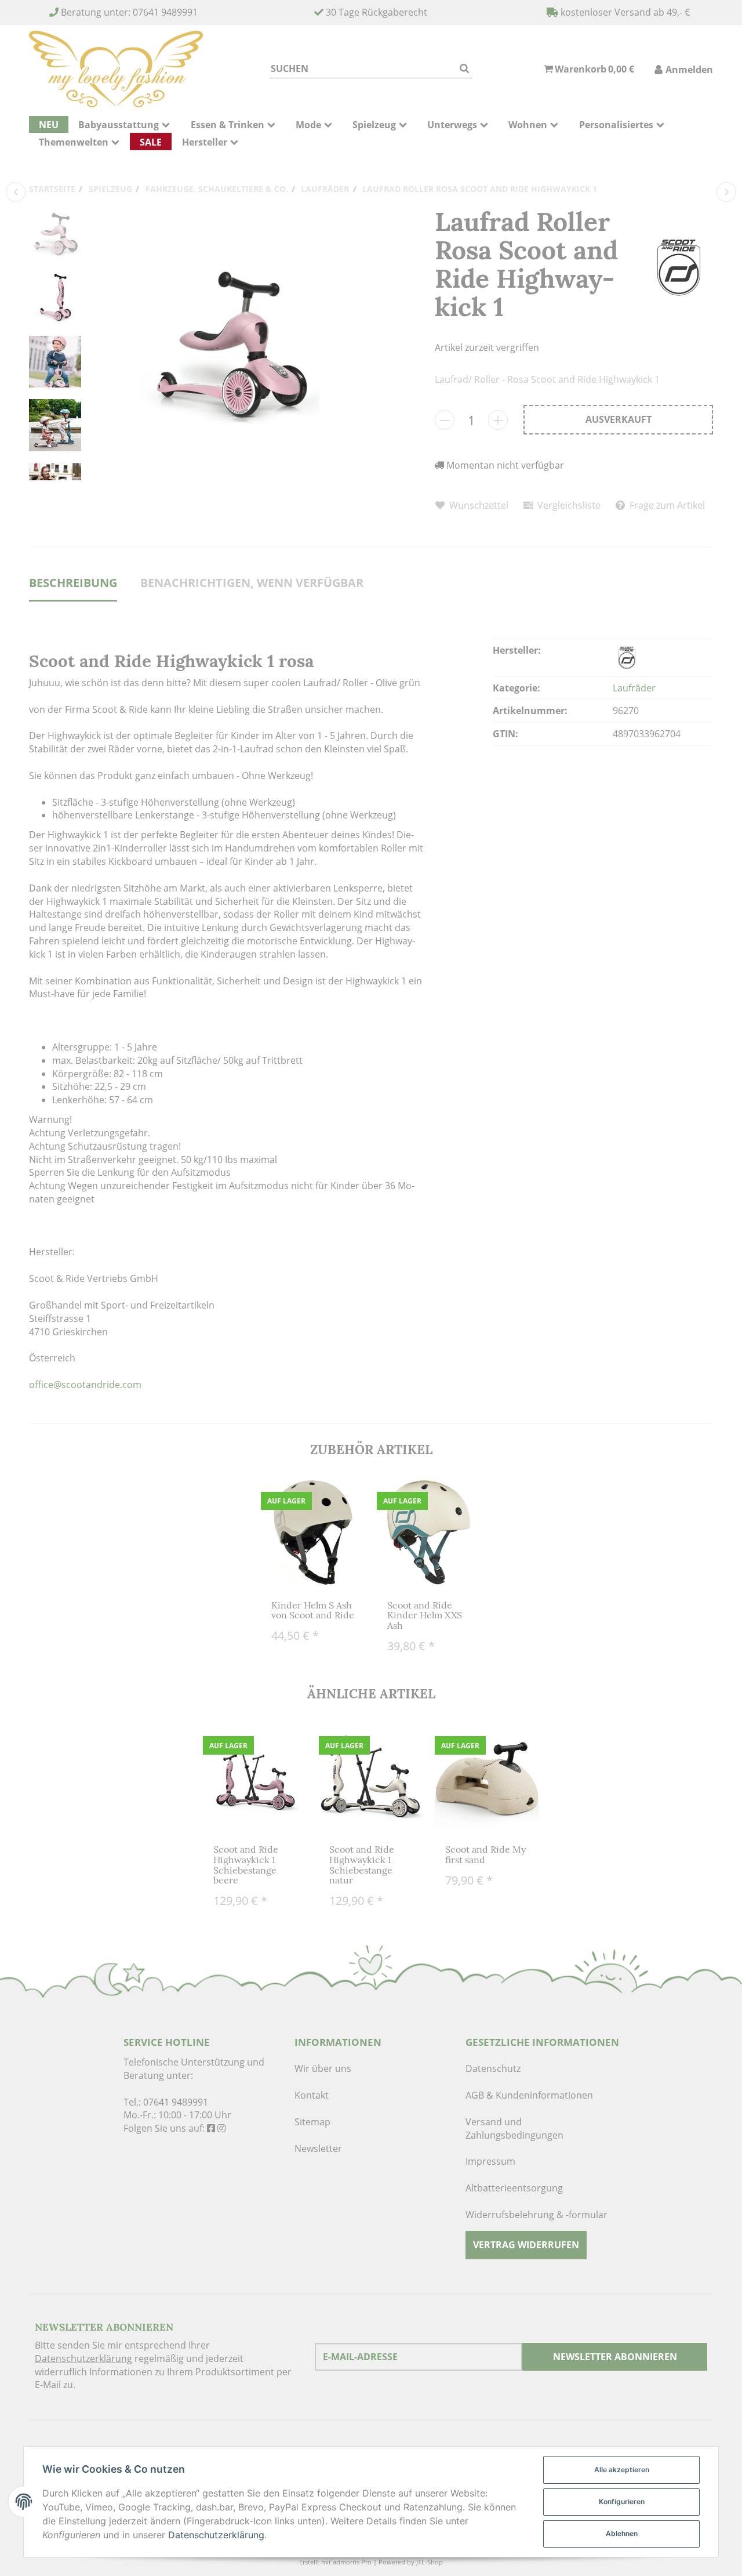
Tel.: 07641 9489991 (166, 2102)
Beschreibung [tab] (73, 583)
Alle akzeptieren (622, 2470)
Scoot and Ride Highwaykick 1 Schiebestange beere (246, 1865)
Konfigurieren (622, 2501)
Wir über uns (323, 2068)
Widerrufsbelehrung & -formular (537, 2215)
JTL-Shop (430, 2562)
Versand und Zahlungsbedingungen (514, 2128)
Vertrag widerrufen (526, 2245)
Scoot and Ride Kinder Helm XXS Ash (425, 1615)
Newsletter (318, 2149)
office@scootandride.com (85, 1385)
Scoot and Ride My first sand (485, 1854)
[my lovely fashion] (116, 69)
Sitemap (312, 2122)
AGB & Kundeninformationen (529, 2095)
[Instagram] (221, 2128)
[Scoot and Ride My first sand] (726, 192)
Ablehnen (622, 2533)
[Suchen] (464, 69)
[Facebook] (211, 2128)
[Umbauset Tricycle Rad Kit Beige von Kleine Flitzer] (16, 192)
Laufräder (634, 688)
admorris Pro (352, 2562)
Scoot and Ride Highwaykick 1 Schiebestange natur (362, 1865)
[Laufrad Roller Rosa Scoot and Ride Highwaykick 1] (229, 344)
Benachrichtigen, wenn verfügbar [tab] (252, 583)
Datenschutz (493, 2068)
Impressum (490, 2161)
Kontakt (312, 2095)
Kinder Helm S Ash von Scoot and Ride (313, 1610)
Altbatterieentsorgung (514, 2188)
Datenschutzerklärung (83, 2358)
